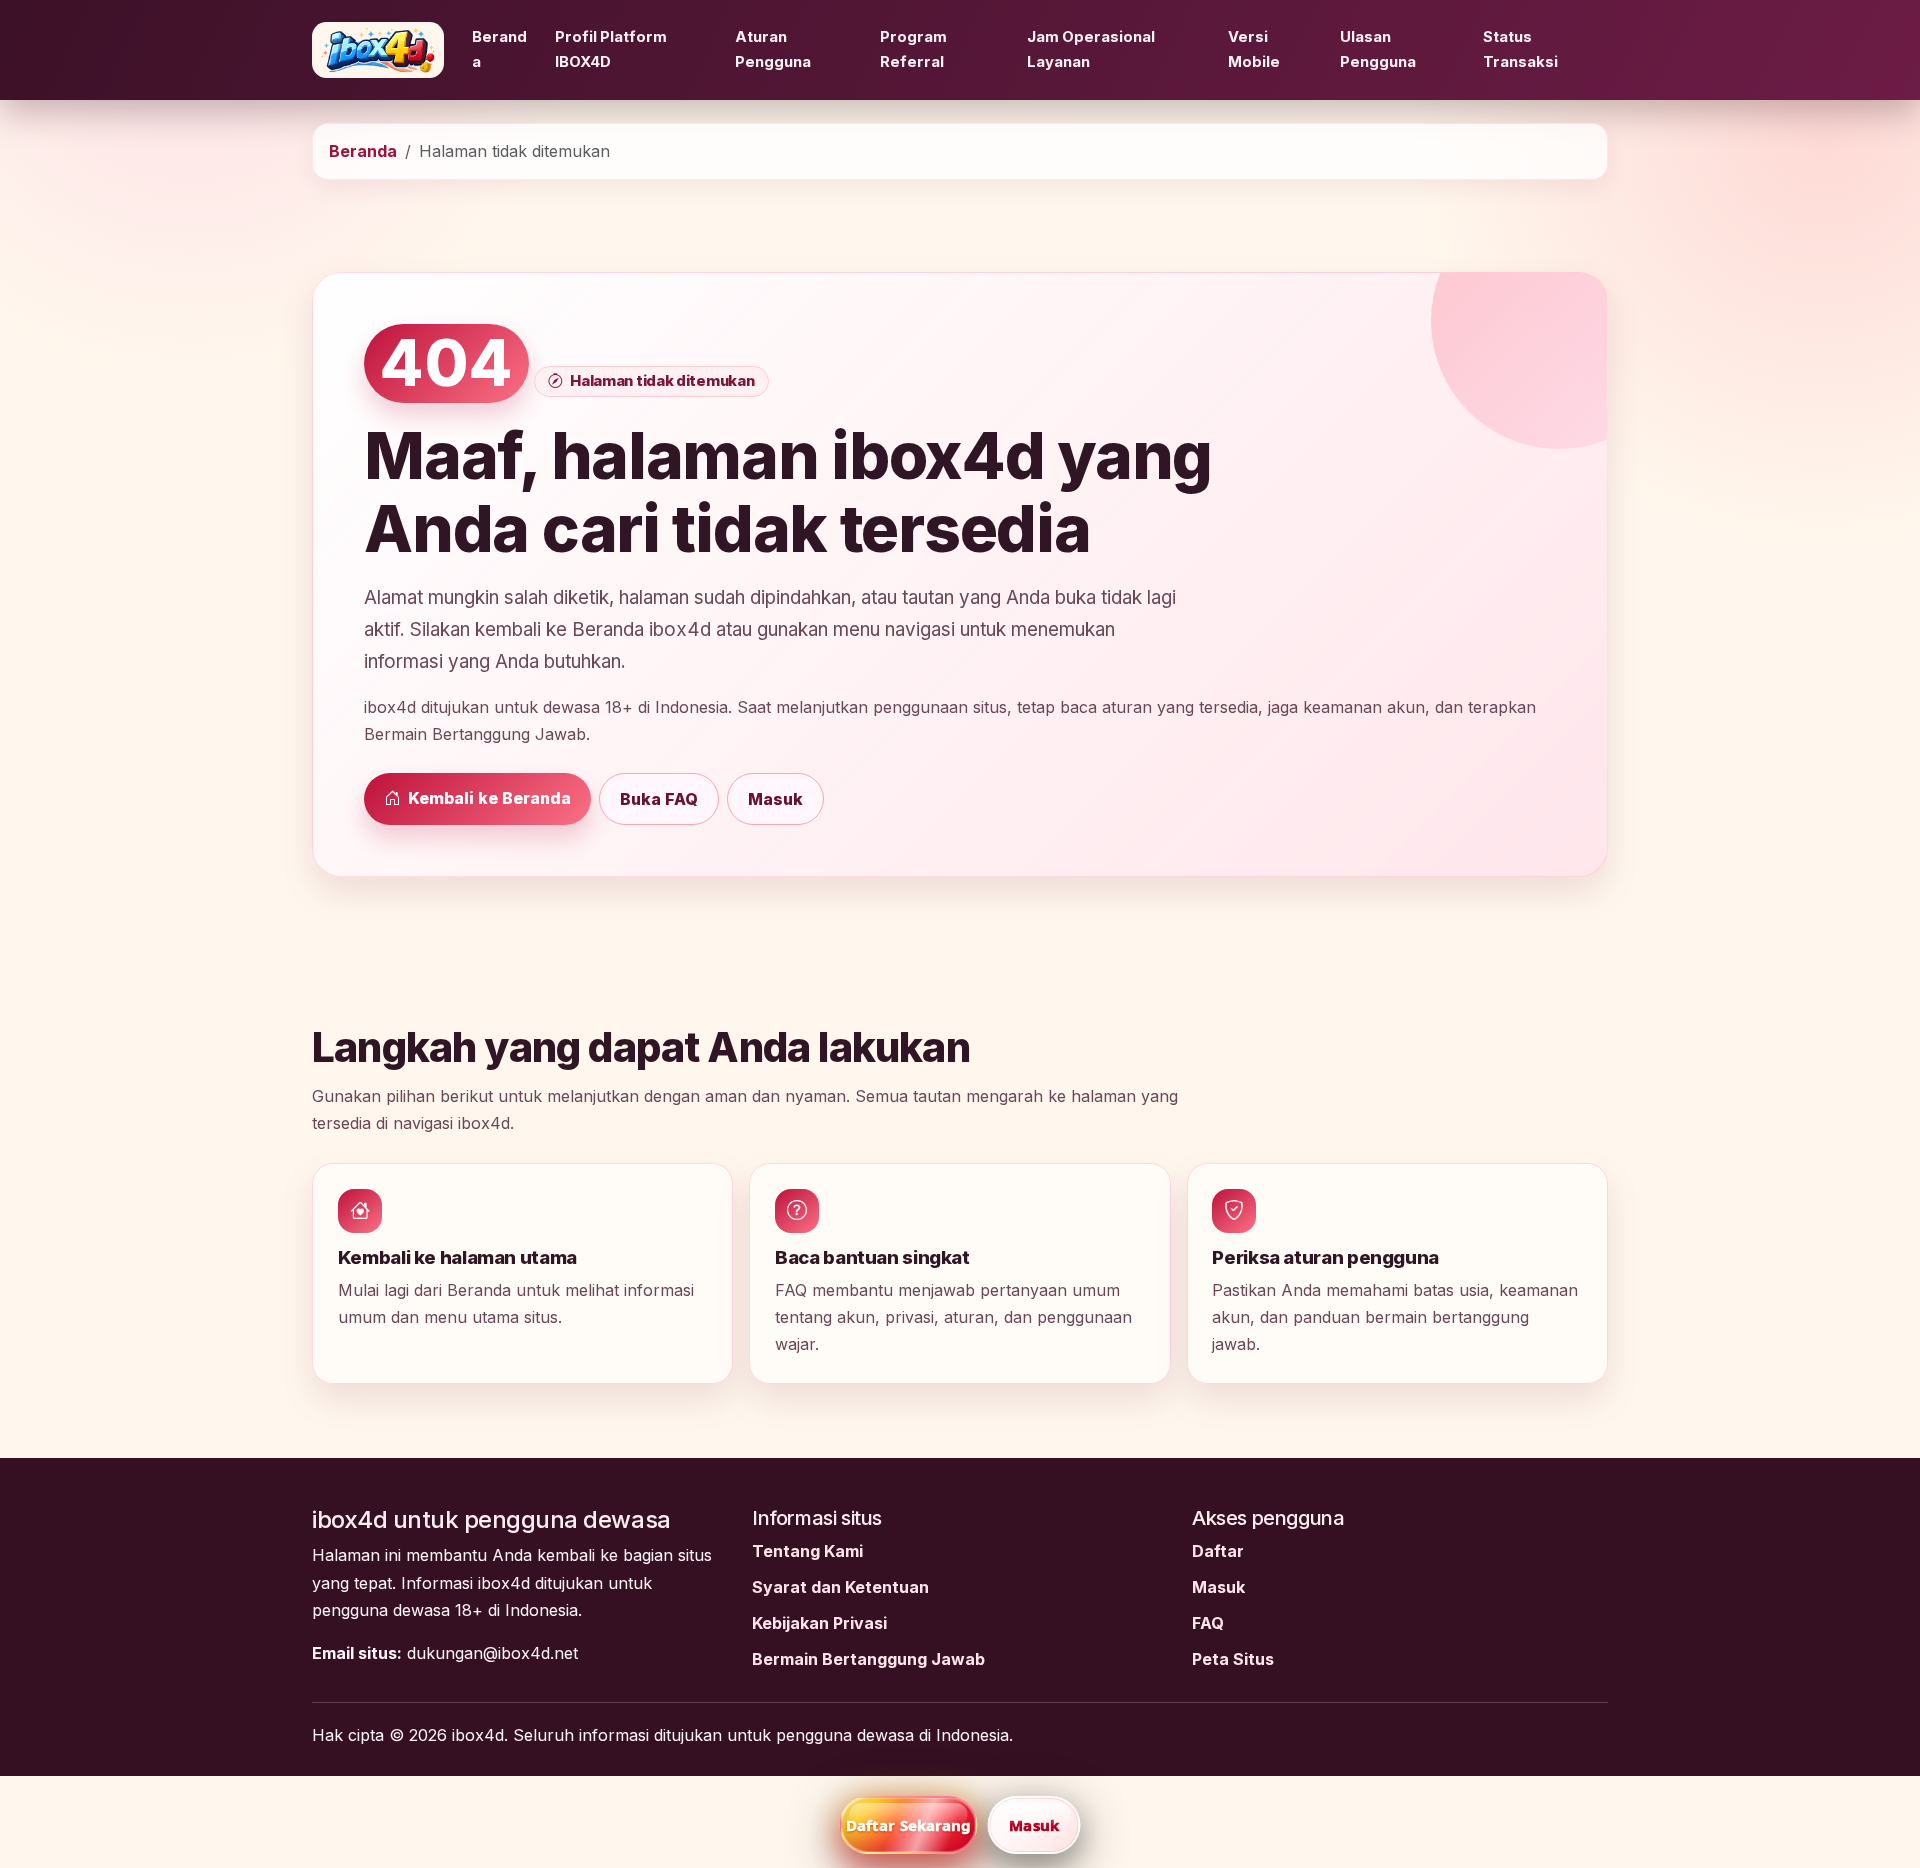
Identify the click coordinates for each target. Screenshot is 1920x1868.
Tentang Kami (807, 1551)
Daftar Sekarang (909, 1825)
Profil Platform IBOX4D (611, 49)
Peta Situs (1233, 1659)
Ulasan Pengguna (1378, 49)
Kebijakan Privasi (819, 1623)
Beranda (499, 49)
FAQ (1208, 1623)
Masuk (775, 799)
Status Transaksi (1520, 49)
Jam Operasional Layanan (1091, 49)
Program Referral (913, 49)
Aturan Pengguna (773, 49)
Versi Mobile (1254, 49)
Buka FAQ (659, 799)
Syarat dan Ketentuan (840, 1587)
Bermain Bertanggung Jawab (868, 1659)
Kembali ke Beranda (487, 798)
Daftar (1218, 1551)
